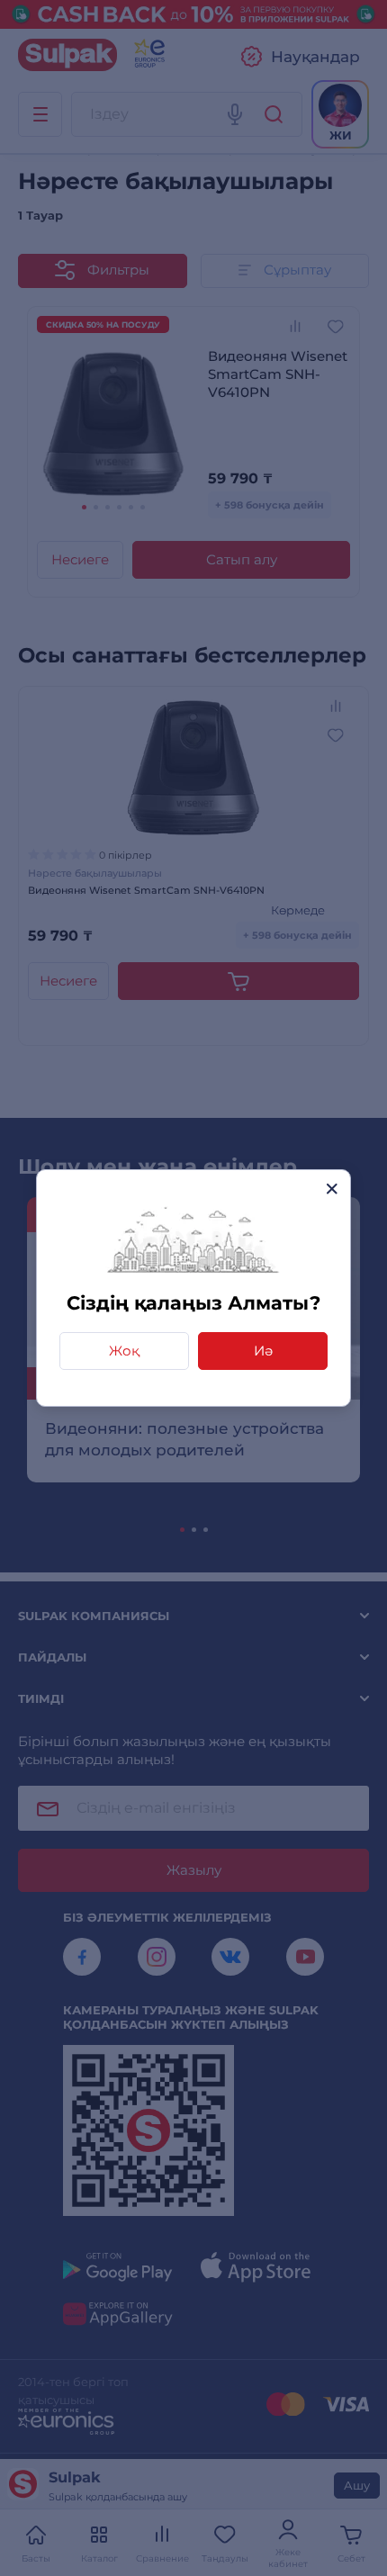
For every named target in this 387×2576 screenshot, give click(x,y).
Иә (263, 1351)
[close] (332, 1189)
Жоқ (124, 1351)
